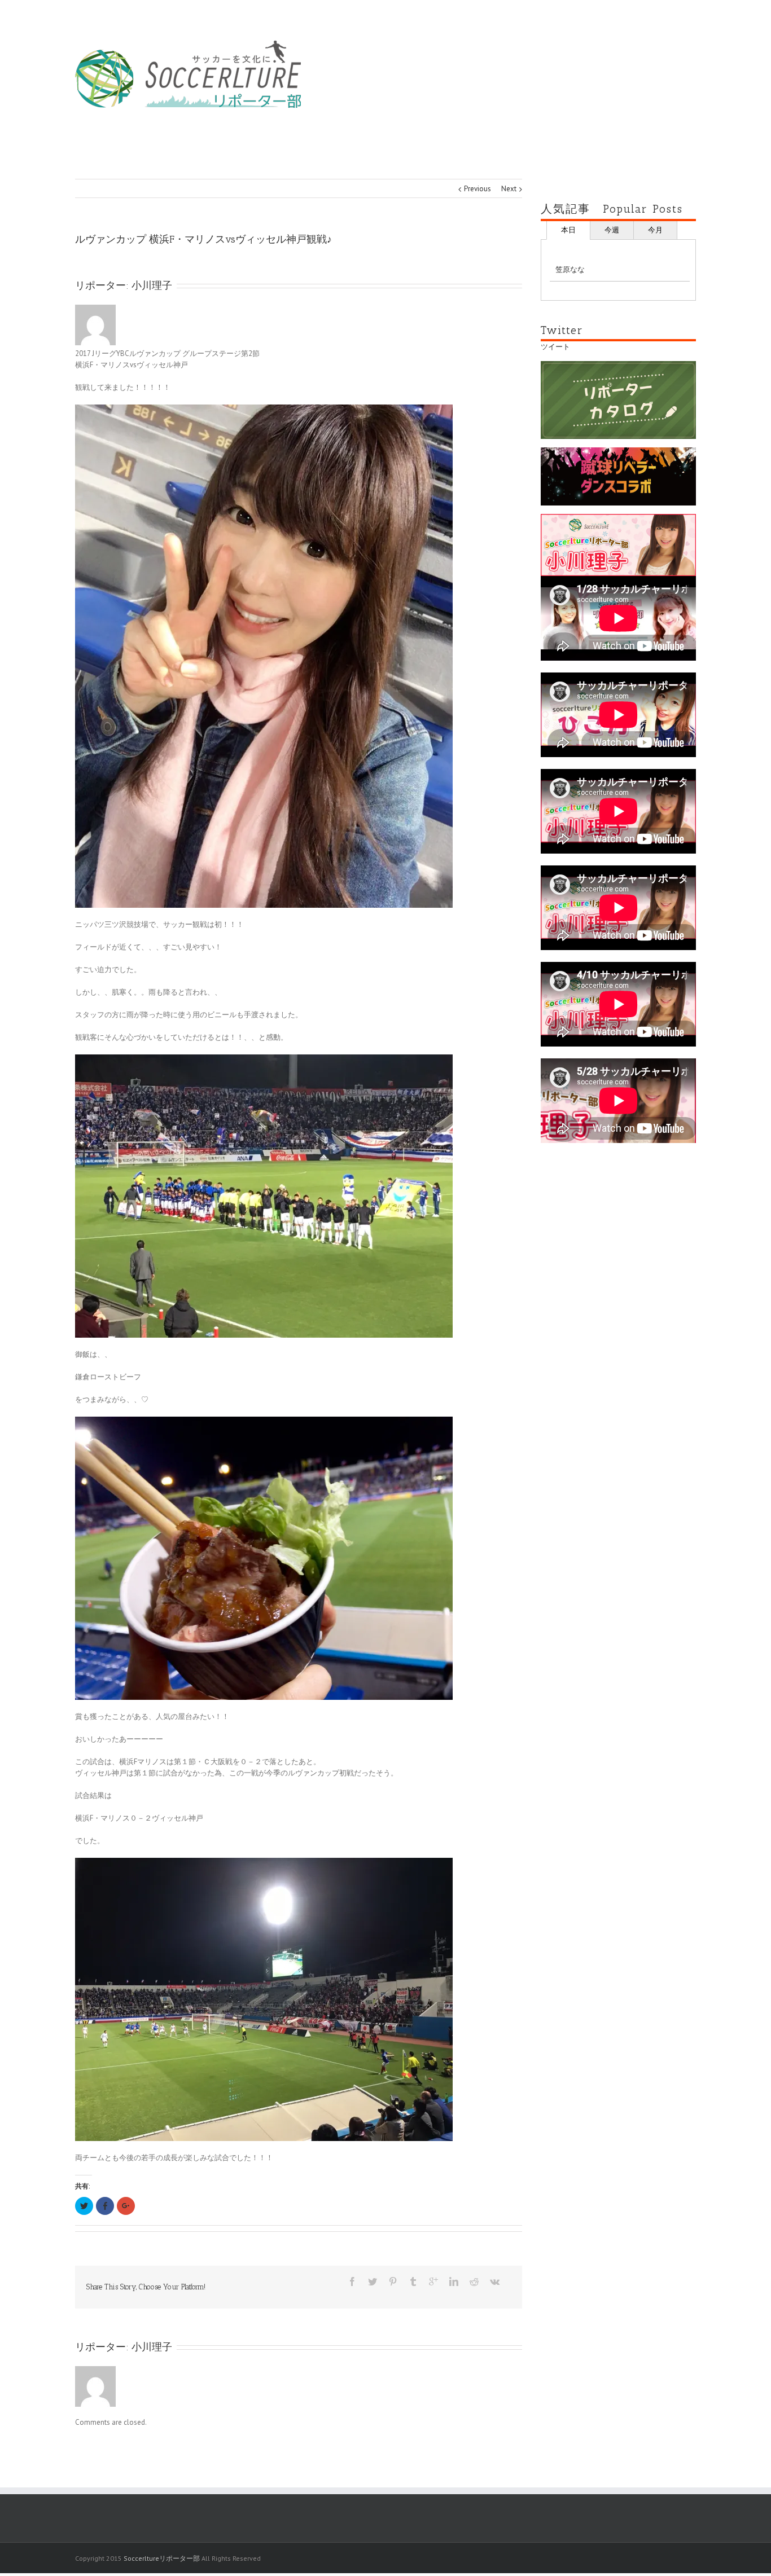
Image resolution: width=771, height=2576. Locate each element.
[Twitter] (373, 2282)
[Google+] (433, 2282)
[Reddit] (474, 2282)
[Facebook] (352, 2282)
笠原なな (570, 269)
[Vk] (495, 2282)
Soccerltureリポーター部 (162, 2558)
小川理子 (152, 285)
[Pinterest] (393, 2282)
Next (509, 189)
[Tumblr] (413, 2282)
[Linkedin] (454, 2282)
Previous (478, 189)
